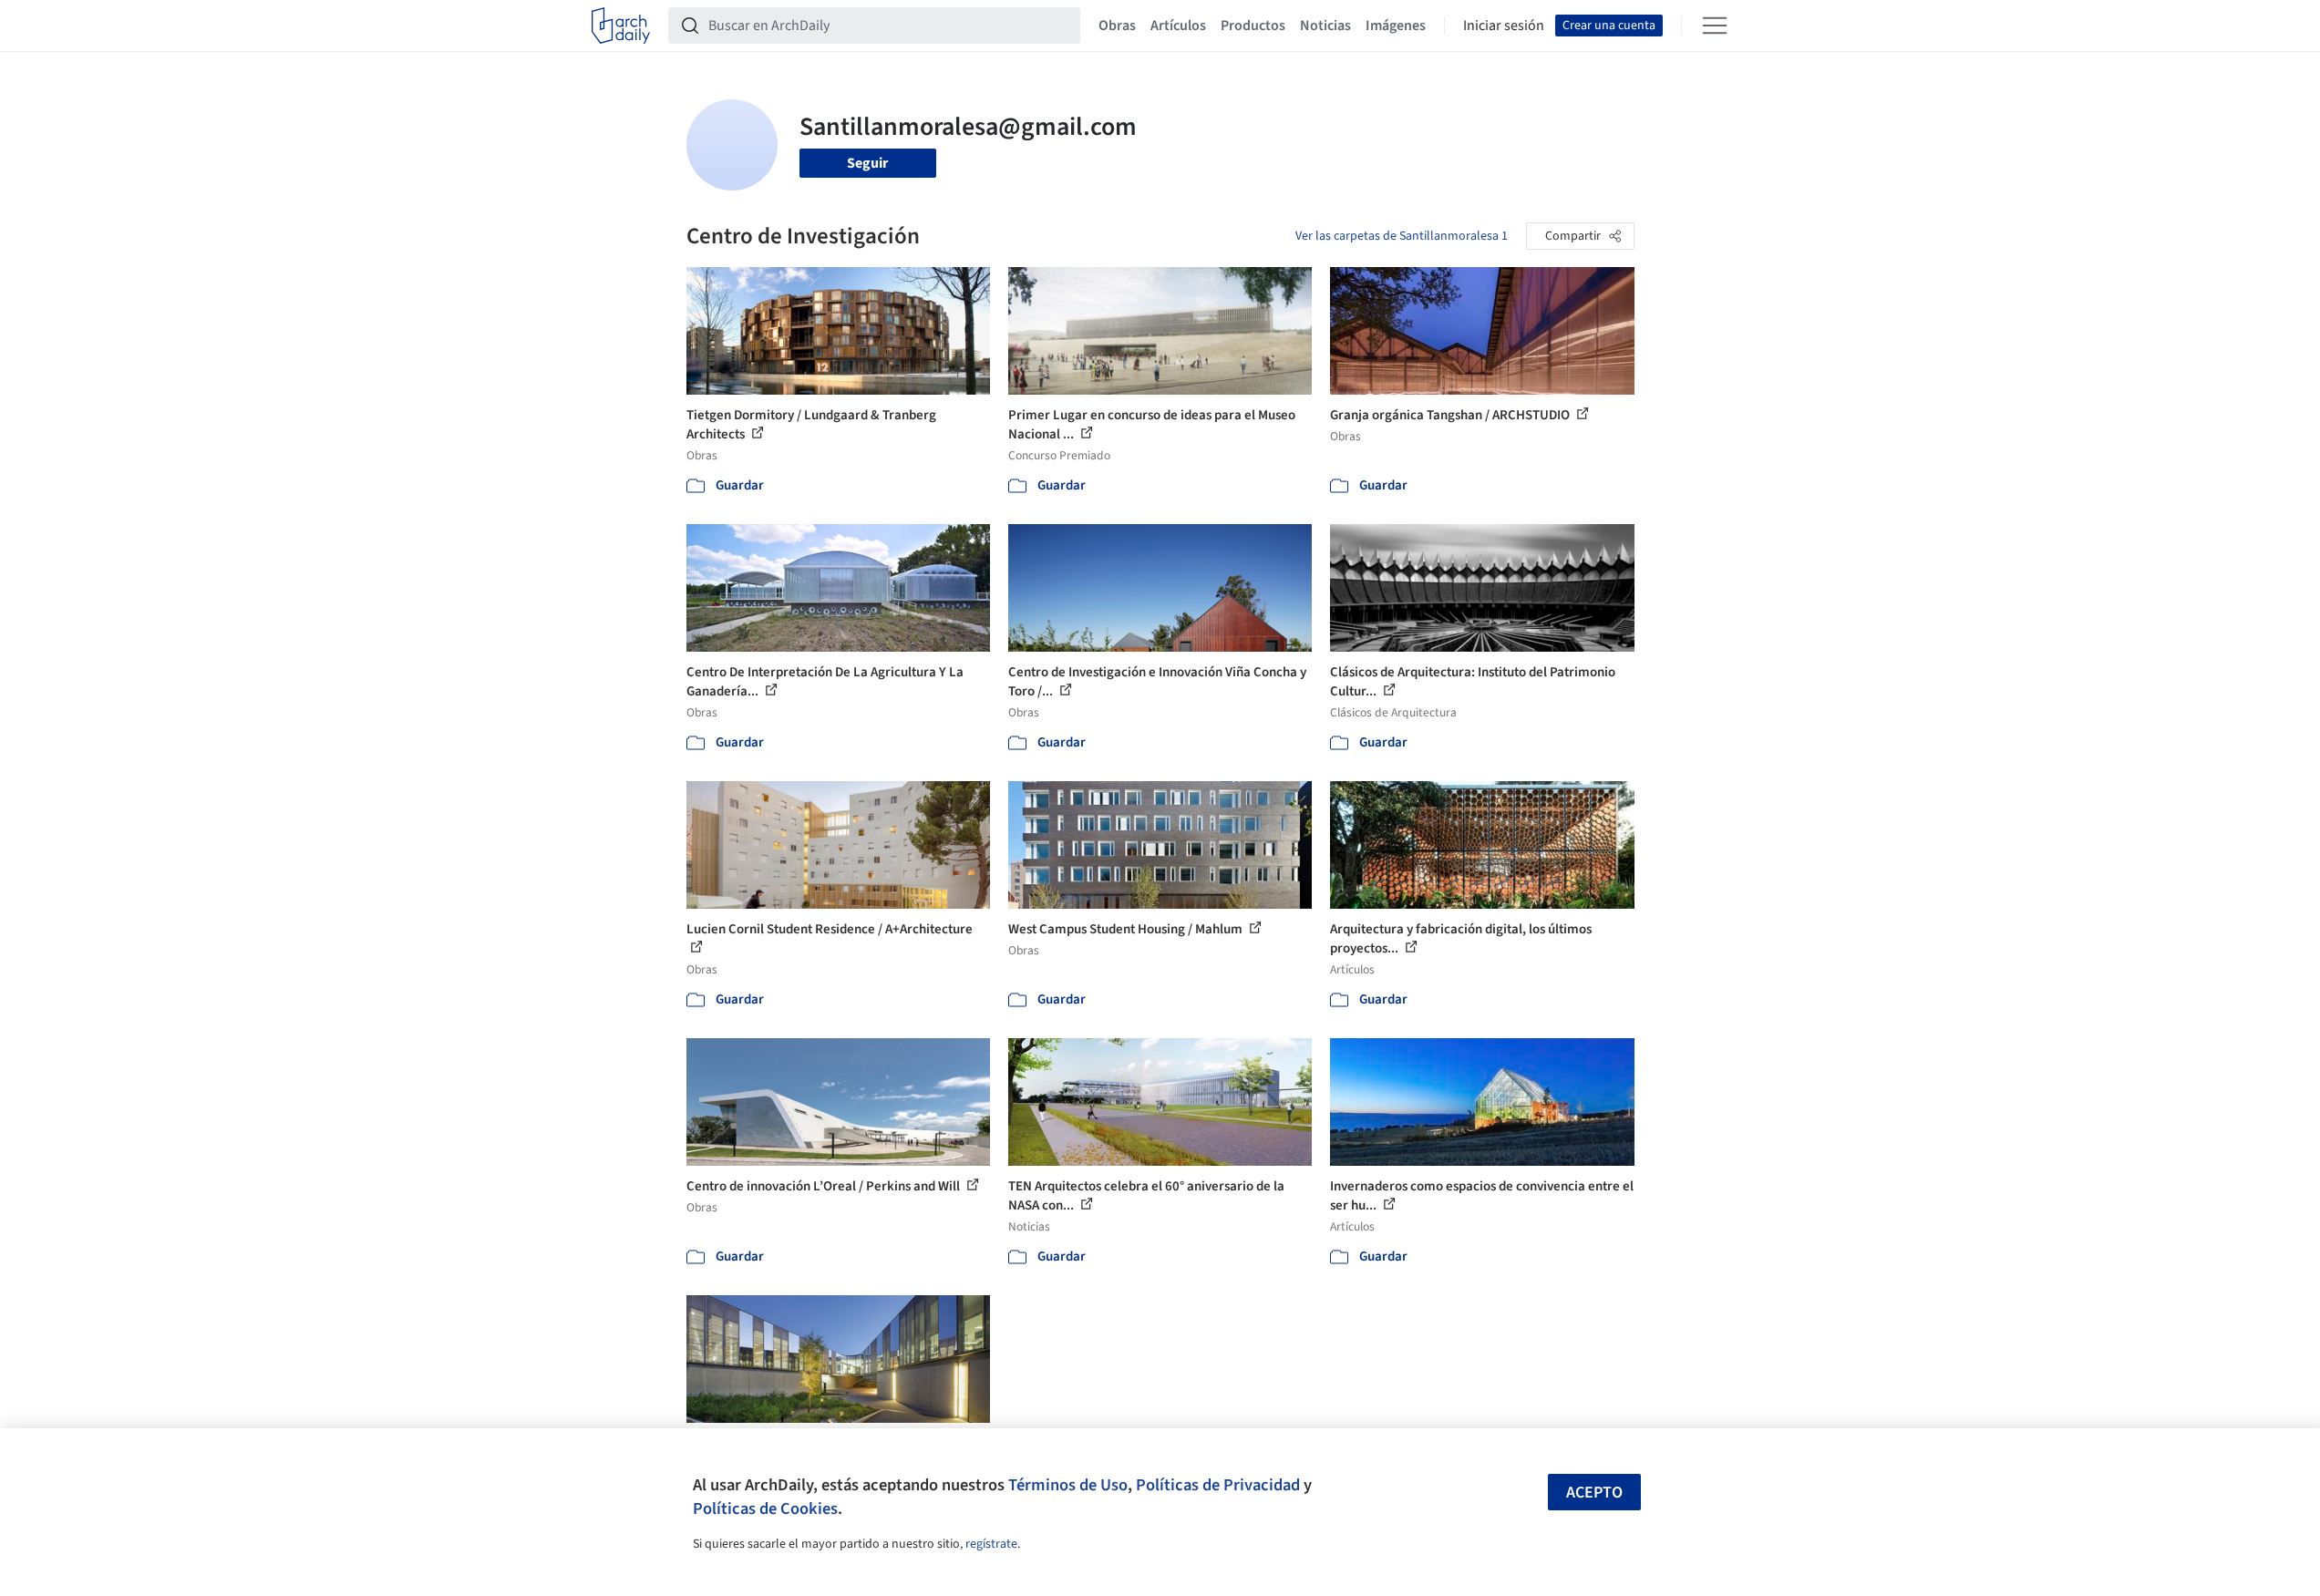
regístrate (991, 1544)
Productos (1253, 26)
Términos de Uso (1068, 1485)
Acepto (1594, 1493)
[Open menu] (1715, 26)
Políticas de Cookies (765, 1508)
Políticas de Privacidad (1218, 1485)
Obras (1117, 26)
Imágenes (1396, 26)
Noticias (1325, 26)
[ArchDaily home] (621, 26)
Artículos (1178, 26)
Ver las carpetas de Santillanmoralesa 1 (1402, 236)
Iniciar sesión (1504, 26)
